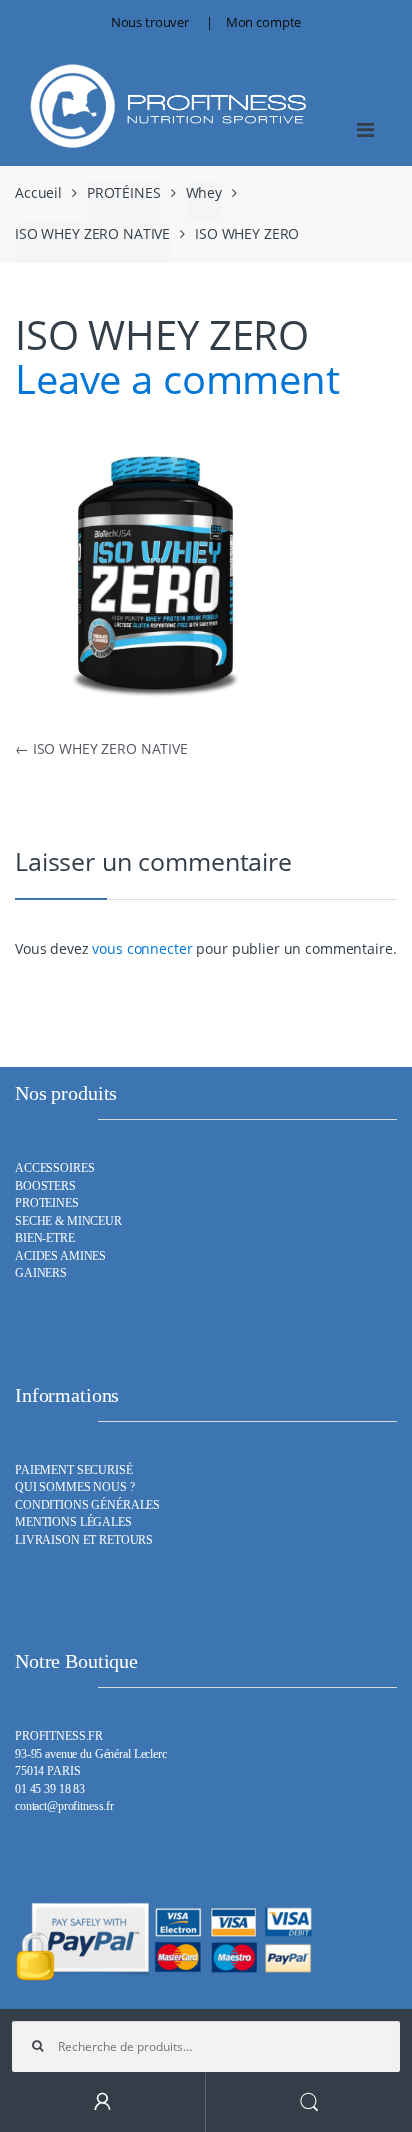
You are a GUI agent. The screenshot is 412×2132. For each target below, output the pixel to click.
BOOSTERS (45, 1186)
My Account (103, 2102)
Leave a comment (177, 378)
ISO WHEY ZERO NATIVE (92, 233)
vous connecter (142, 948)
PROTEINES (47, 1203)
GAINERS (41, 1273)
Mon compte (264, 22)
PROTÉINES (124, 192)
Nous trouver (150, 22)
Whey (204, 192)
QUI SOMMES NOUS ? (75, 1487)
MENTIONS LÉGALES (73, 1522)
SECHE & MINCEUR (68, 1221)
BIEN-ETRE (45, 1238)
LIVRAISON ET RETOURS (84, 1540)
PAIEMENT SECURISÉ (74, 1470)
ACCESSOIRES (54, 1168)
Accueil (38, 192)
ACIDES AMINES (60, 1256)
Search (309, 2102)
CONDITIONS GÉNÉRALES (87, 1505)
